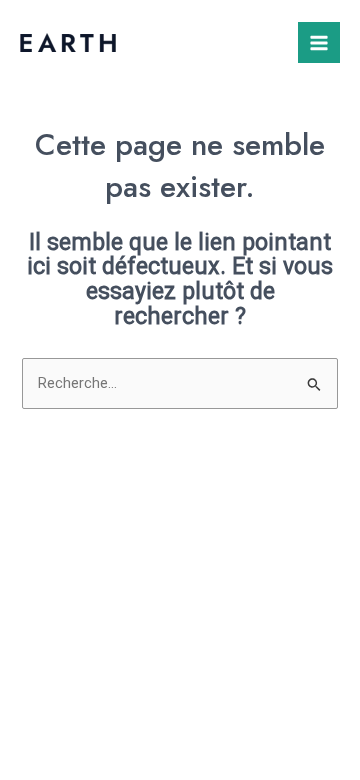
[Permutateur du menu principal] (319, 43)
